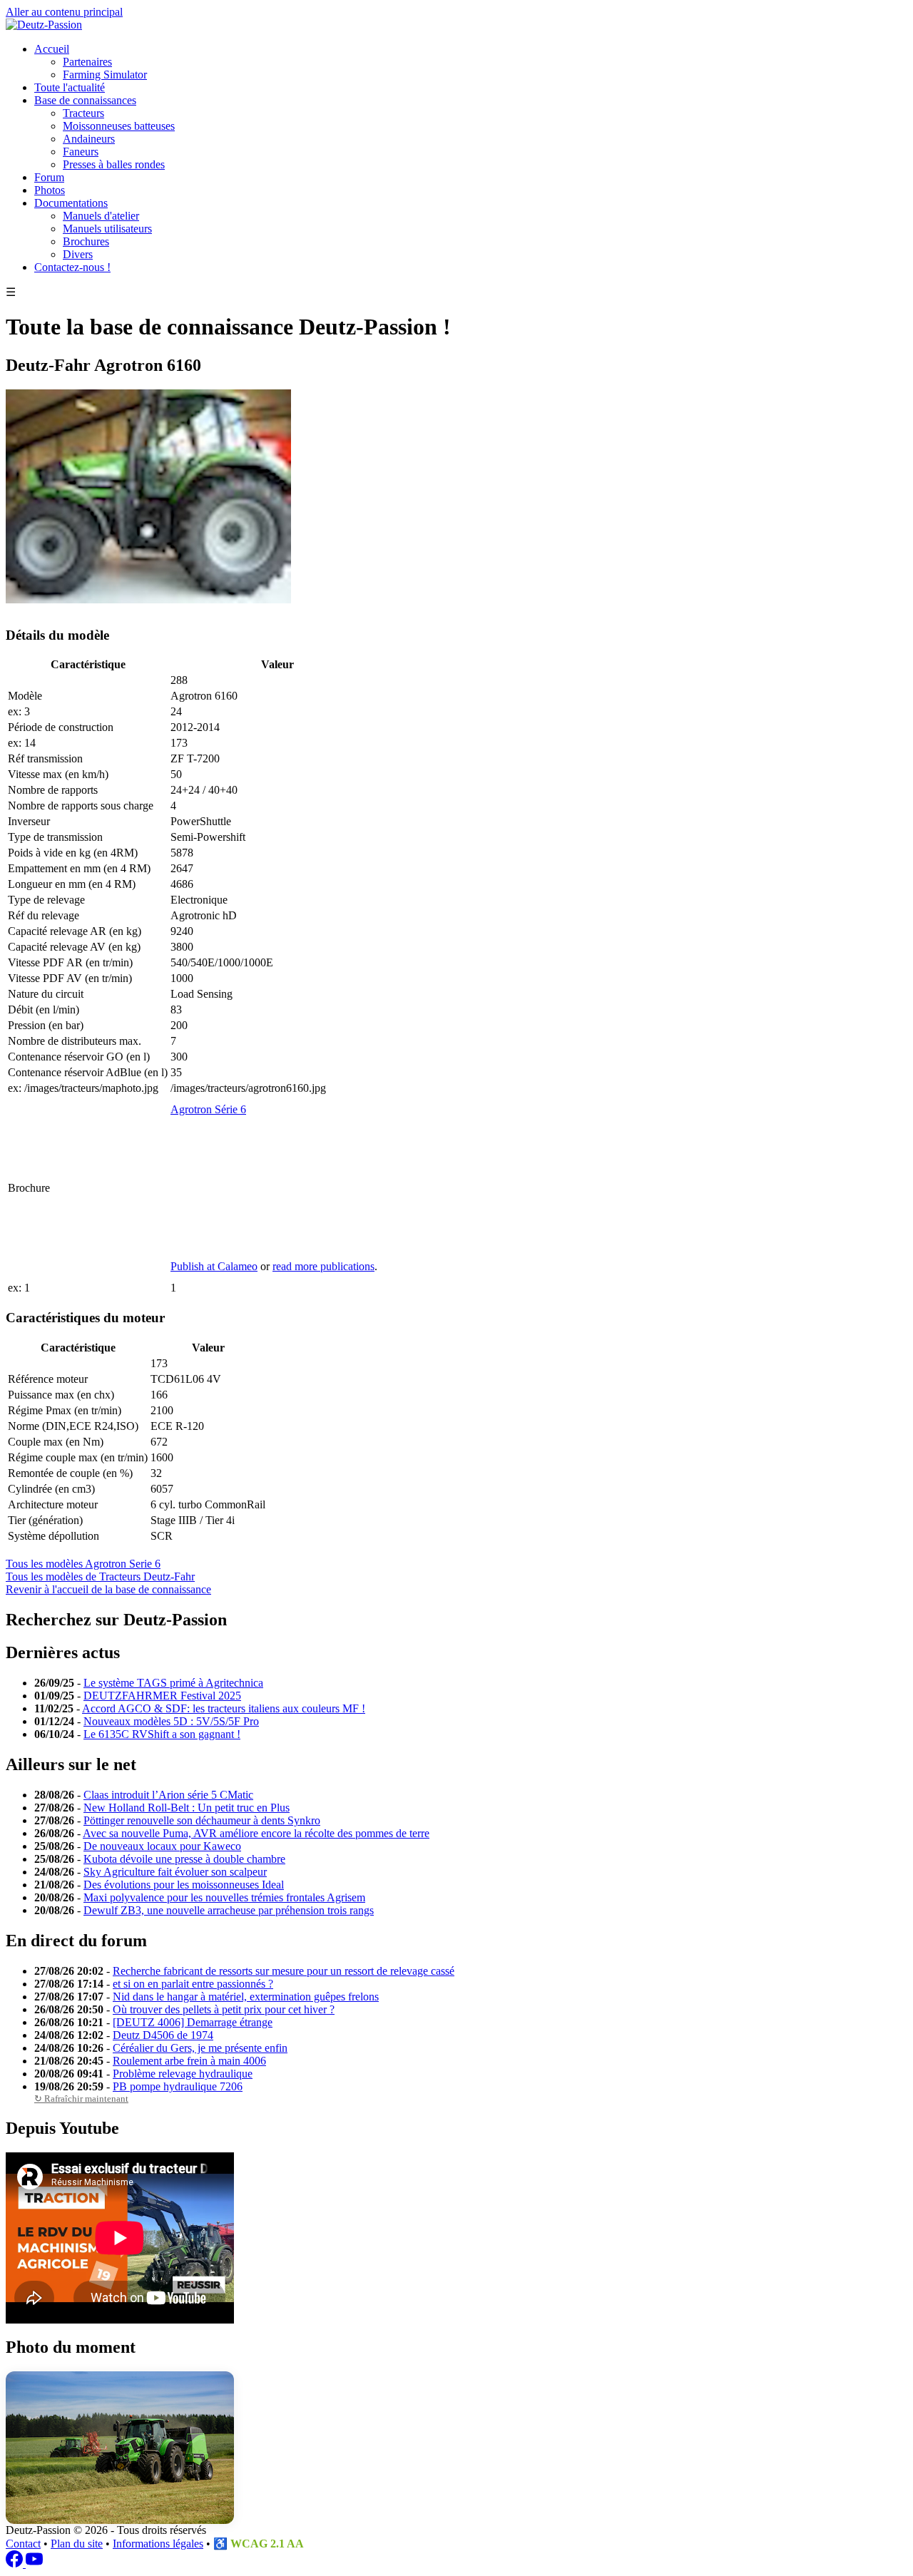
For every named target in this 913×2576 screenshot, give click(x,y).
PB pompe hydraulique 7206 (178, 2086)
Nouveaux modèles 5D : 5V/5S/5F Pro (171, 1721)
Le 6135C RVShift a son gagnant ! (162, 1734)
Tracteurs (83, 113)
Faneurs (81, 152)
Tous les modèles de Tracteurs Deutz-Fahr (100, 1576)
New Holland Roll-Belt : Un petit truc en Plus (187, 1808)
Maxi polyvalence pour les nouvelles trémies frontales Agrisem (224, 1897)
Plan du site (77, 2544)
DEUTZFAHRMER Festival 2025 (162, 1696)
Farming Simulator (105, 75)
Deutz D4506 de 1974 (163, 2035)
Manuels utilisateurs (107, 229)
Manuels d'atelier (101, 216)
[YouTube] (34, 2564)
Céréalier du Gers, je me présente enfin (200, 2048)
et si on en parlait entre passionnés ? (193, 1984)
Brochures (86, 241)
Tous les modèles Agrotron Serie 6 (83, 1564)
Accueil (52, 49)
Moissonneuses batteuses (119, 126)
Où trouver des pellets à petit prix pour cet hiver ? (224, 2009)
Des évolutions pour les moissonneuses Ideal (184, 1885)
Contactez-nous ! (72, 267)
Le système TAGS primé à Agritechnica (173, 1683)
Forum (49, 177)
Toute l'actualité (70, 87)
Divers (78, 254)
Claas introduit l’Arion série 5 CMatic (168, 1795)
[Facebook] (16, 2564)
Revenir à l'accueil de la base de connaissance (108, 1589)
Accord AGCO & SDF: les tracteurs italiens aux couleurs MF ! (224, 1708)
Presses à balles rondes (114, 164)
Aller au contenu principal (64, 12)
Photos (50, 190)
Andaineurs (89, 139)
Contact (23, 2544)
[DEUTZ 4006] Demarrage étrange (193, 2022)
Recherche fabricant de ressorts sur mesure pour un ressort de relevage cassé (284, 1971)
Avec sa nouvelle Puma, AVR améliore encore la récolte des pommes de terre (256, 1833)
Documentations (71, 203)
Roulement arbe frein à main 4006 (189, 2061)
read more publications (323, 1266)
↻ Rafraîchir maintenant (81, 2099)
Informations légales (158, 2544)
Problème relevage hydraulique (183, 2074)
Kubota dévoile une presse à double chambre (184, 1859)
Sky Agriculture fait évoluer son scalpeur (175, 1872)
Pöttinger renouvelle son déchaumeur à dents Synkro (202, 1820)
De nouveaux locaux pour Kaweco (162, 1846)
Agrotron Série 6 (208, 1109)
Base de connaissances (85, 100)
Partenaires (87, 62)
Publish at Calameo (214, 1266)
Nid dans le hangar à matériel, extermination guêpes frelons (246, 1997)
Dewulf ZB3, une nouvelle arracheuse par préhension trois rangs (229, 1910)
